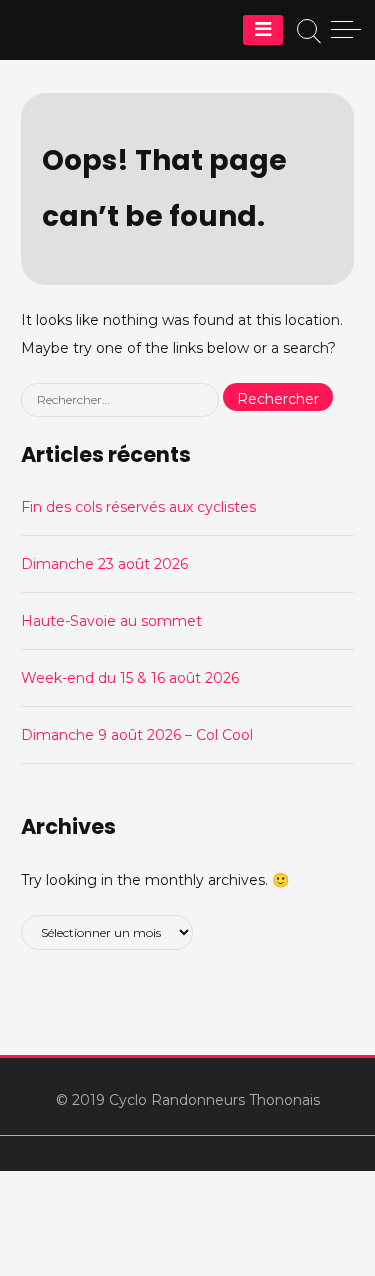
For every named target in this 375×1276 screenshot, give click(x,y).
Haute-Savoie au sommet (111, 621)
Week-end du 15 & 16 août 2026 (130, 678)
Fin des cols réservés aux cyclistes (138, 507)
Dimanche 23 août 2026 (104, 564)
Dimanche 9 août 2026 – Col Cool (137, 735)
